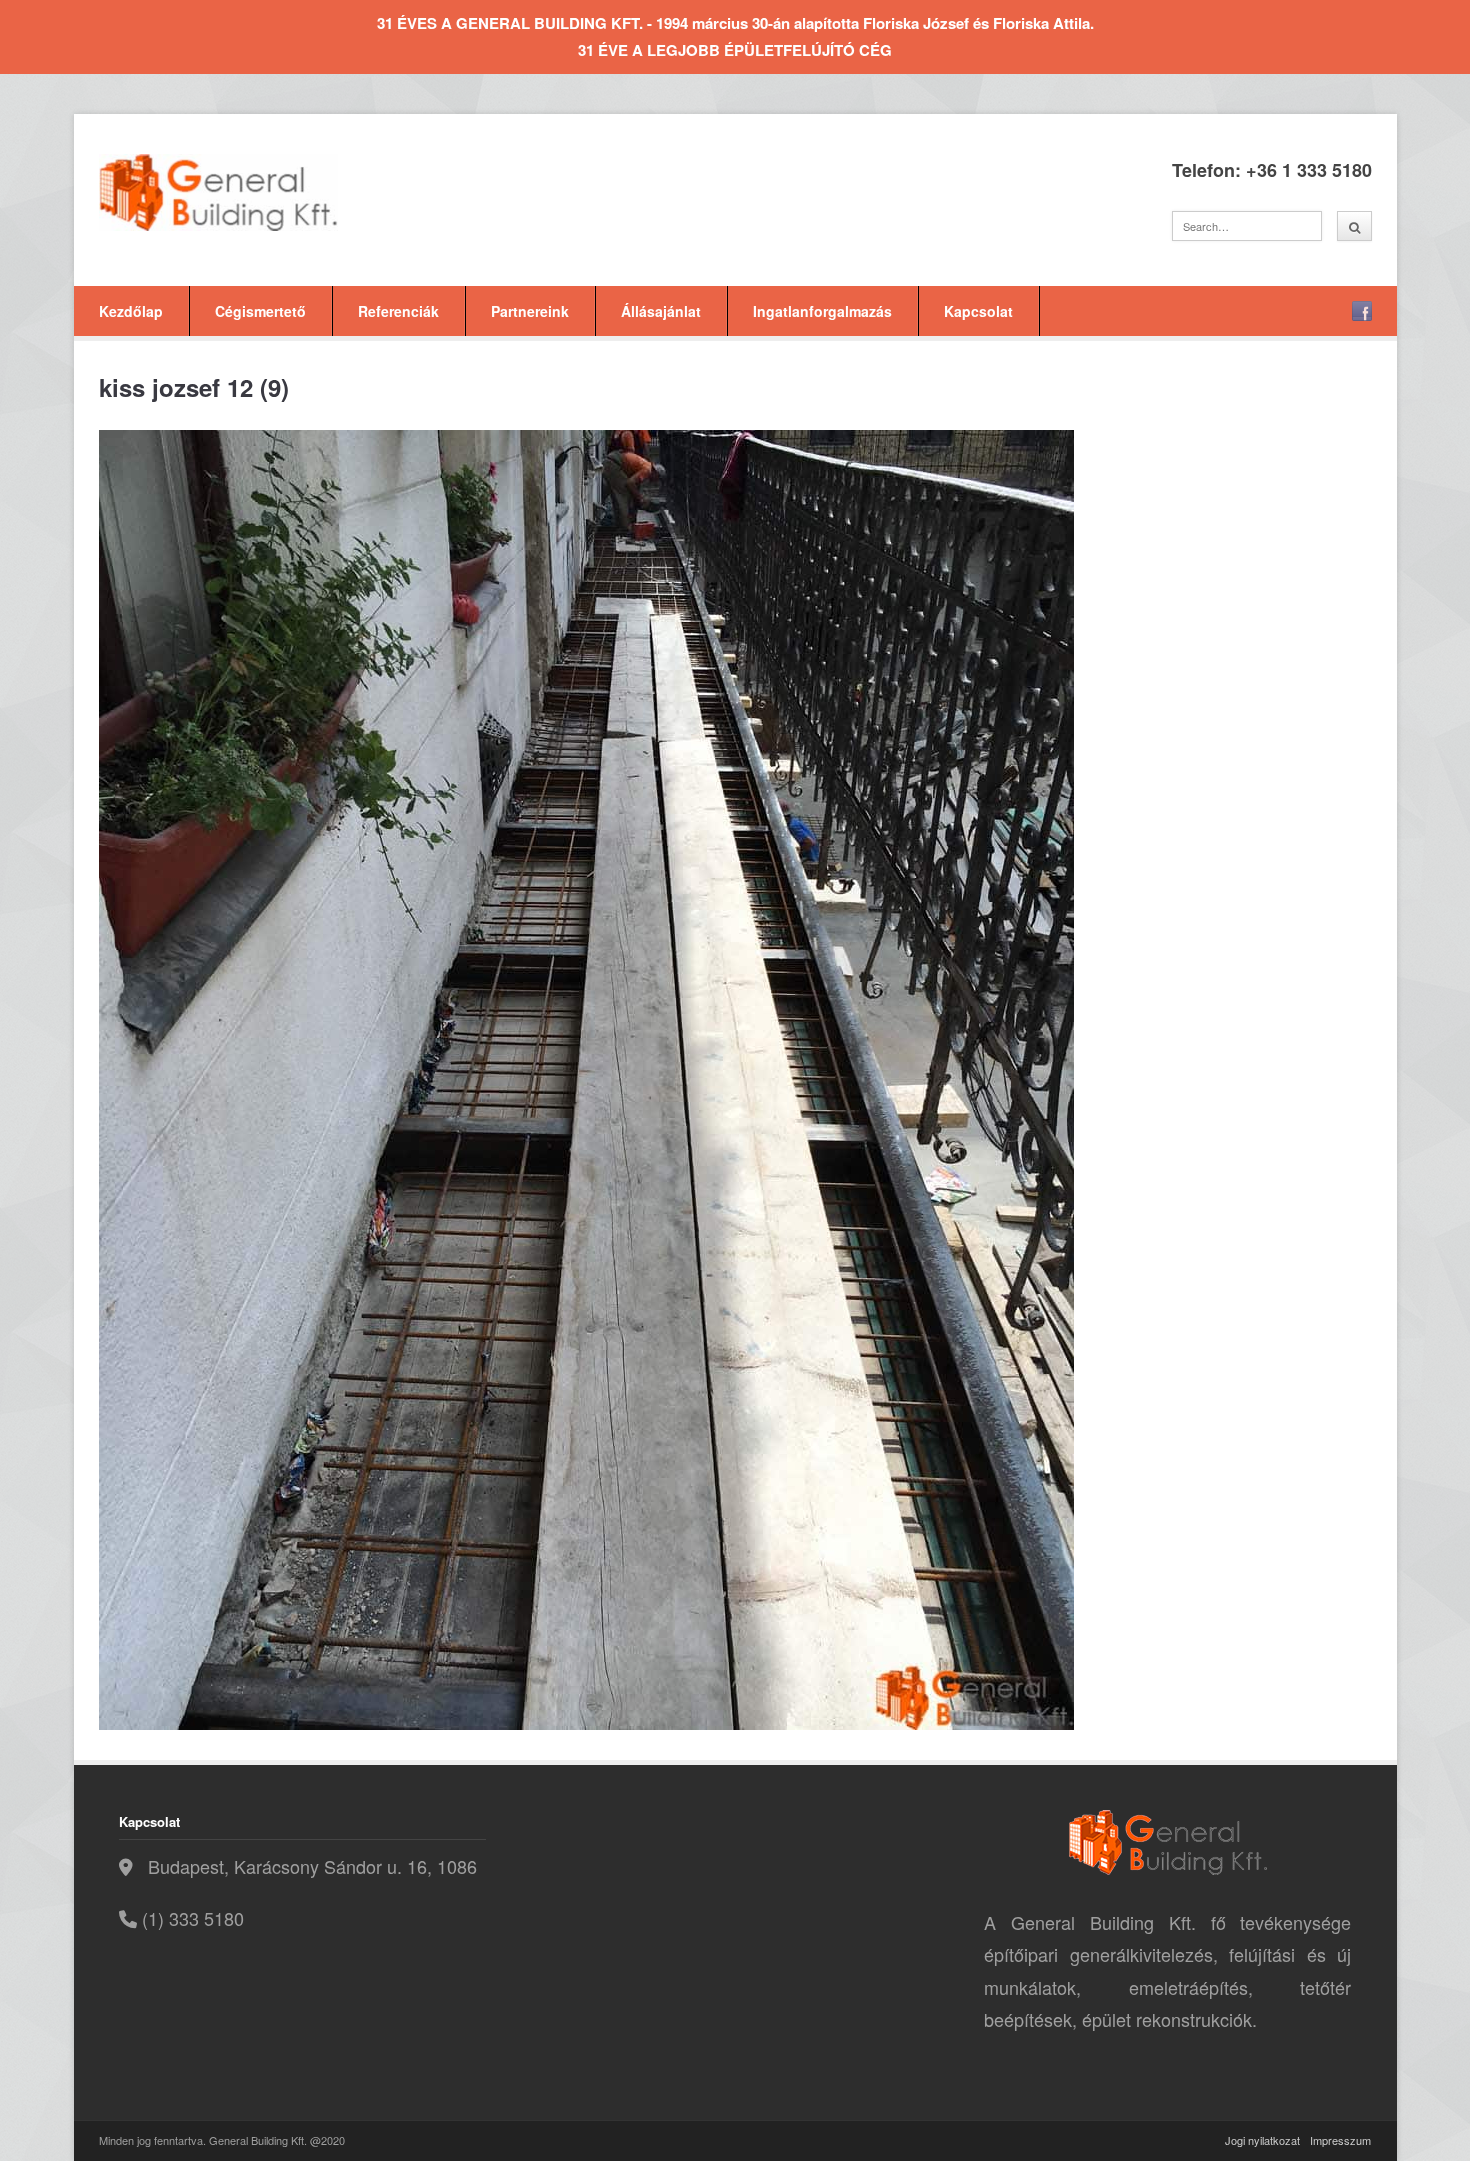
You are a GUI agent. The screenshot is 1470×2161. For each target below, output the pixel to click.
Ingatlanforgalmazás (822, 311)
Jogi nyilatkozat (1262, 2140)
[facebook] (1362, 311)
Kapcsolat (978, 311)
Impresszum (1340, 2140)
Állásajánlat (661, 311)
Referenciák (398, 311)
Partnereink (530, 311)
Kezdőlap (131, 311)
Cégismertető (260, 311)
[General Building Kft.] (249, 192)
